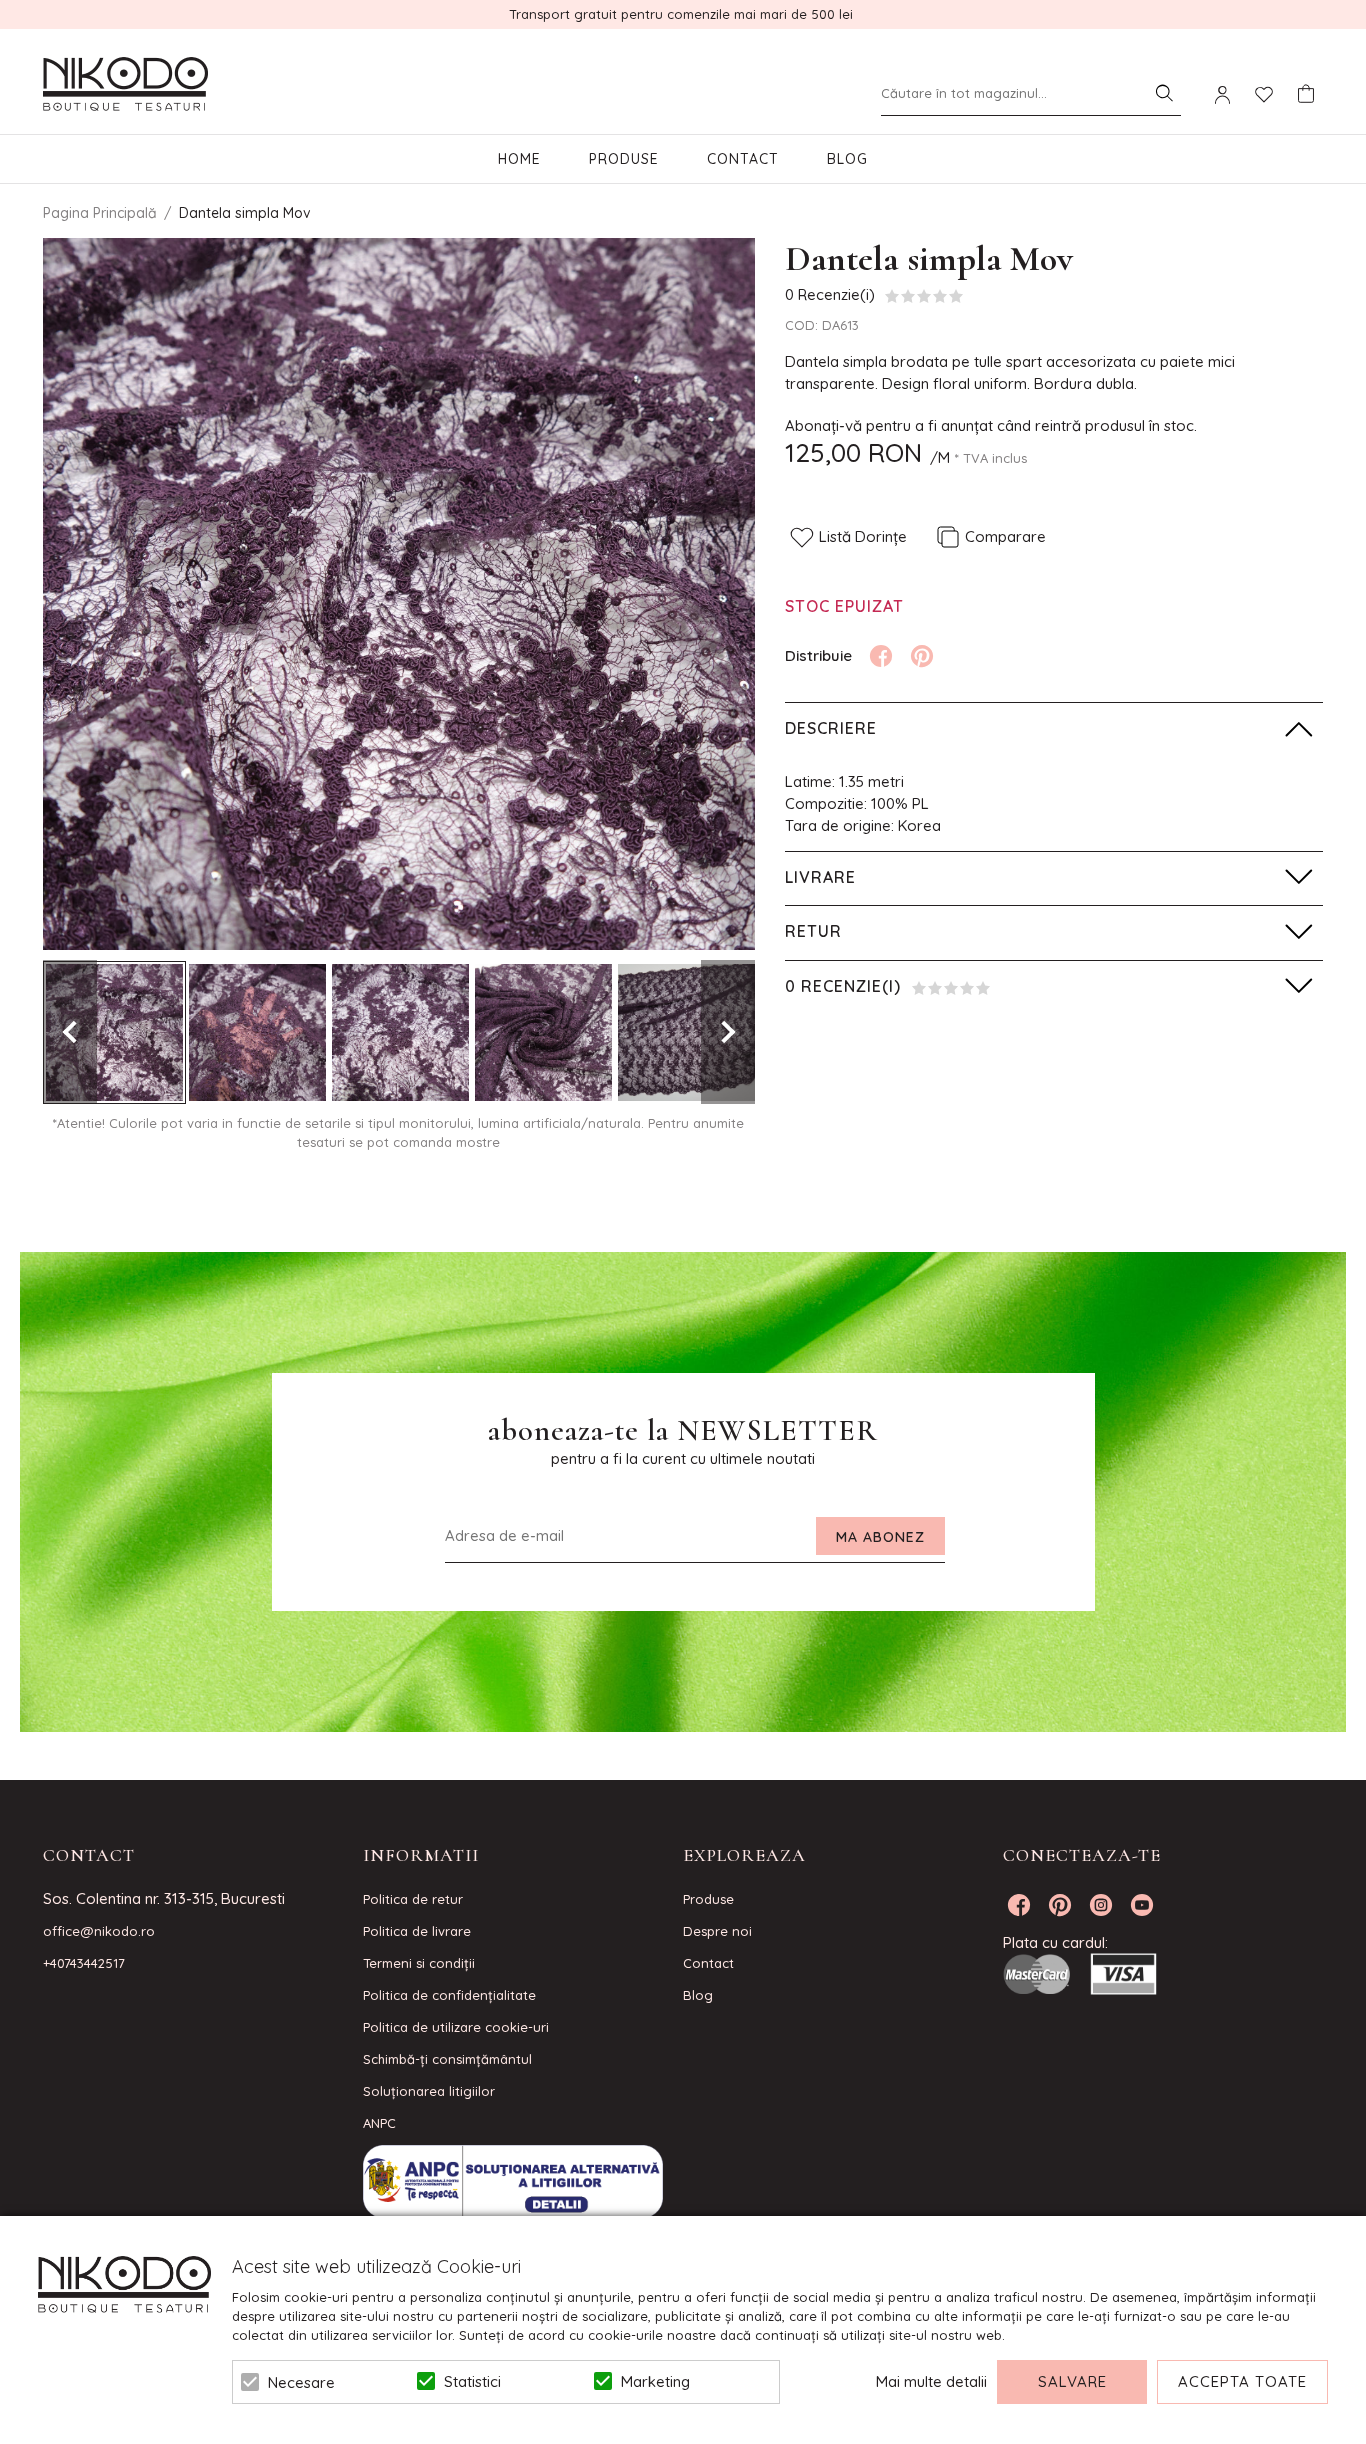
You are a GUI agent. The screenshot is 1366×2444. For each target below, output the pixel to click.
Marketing (655, 2381)
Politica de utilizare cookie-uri (456, 2027)
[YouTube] (1142, 1905)
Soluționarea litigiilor (429, 2091)
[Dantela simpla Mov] (114, 1032)
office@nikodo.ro (99, 1931)
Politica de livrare (417, 1931)
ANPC (379, 2123)
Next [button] (728, 1032)
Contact (743, 159)
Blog (847, 159)
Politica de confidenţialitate (449, 1995)
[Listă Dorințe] (1264, 93)
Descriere (831, 728)
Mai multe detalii (931, 2381)
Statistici (472, 2381)
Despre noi (717, 1931)
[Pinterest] (922, 656)
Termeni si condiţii (419, 1963)
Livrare (820, 877)
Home (519, 159)
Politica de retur (413, 1899)
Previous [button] (70, 1032)
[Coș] (1306, 94)
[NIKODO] (125, 85)
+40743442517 (84, 1963)
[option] (399, 594)
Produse (624, 159)
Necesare (301, 2382)
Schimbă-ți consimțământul (447, 2059)
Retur (813, 931)
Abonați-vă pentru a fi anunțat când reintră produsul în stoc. (991, 425)
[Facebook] (881, 656)
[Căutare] (1164, 93)
